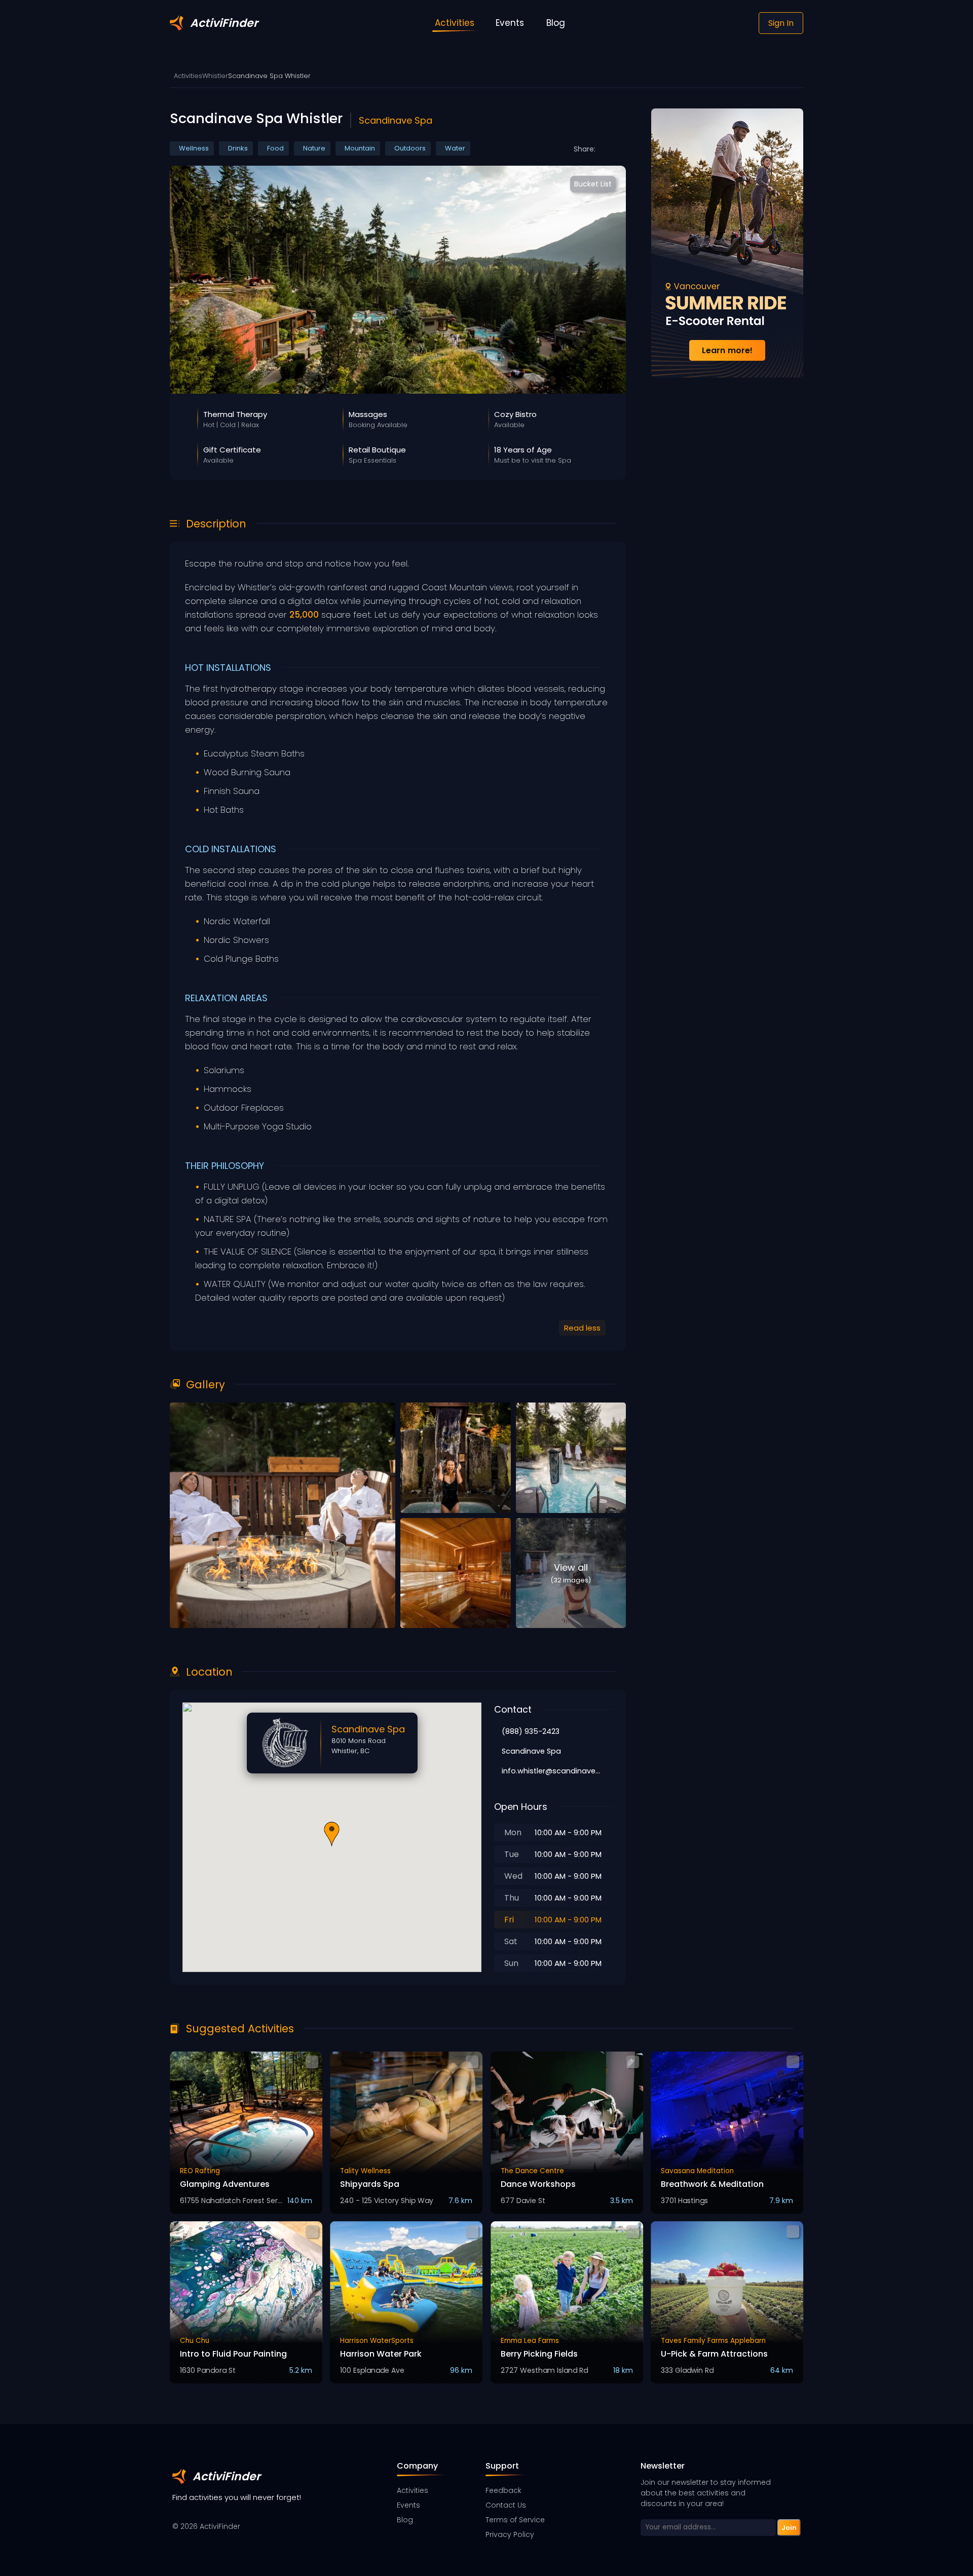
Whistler (215, 76)
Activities (188, 76)
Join (789, 2527)
